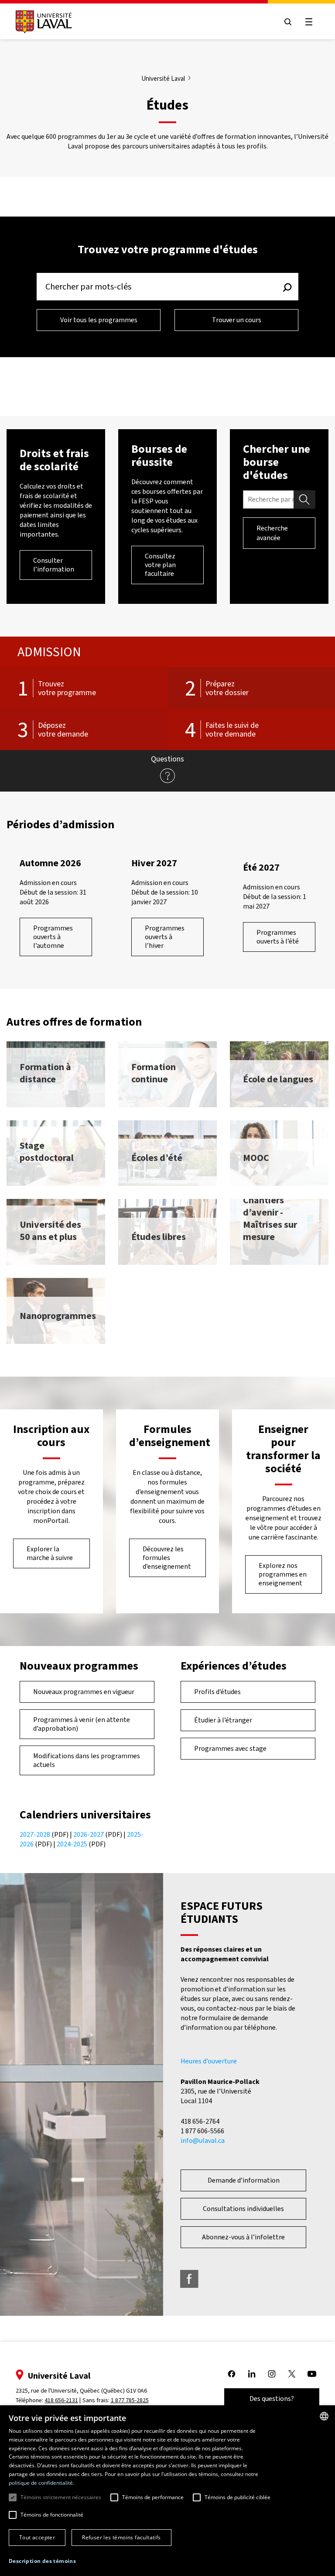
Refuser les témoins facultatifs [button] (121, 2537)
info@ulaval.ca (203, 2140)
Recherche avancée (272, 533)
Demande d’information (244, 2180)
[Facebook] (189, 2279)
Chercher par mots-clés (88, 287)
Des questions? (272, 2399)
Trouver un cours (237, 320)
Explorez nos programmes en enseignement (283, 1574)
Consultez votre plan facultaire (160, 565)
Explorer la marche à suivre (50, 1553)
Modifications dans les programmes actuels (87, 1760)
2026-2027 (89, 1834)
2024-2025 (72, 1844)
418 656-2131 (61, 2400)
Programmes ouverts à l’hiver (165, 937)
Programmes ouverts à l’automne (53, 937)
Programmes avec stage (230, 1748)
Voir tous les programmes (99, 320)
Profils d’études (217, 1692)
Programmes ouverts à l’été (278, 937)
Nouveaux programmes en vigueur (84, 1692)
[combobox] (324, 2416)
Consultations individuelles (243, 2209)
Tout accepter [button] (37, 2537)
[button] (42, 2561)
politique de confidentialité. (41, 2483)
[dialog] (167, 2491)
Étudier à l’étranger (223, 1720)
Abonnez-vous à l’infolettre (243, 2237)
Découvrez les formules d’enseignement (167, 1558)
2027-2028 (35, 1834)
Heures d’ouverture (209, 2061)
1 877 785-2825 (130, 2400)
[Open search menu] (288, 22)
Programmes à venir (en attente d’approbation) (82, 1724)
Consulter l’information (54, 565)
